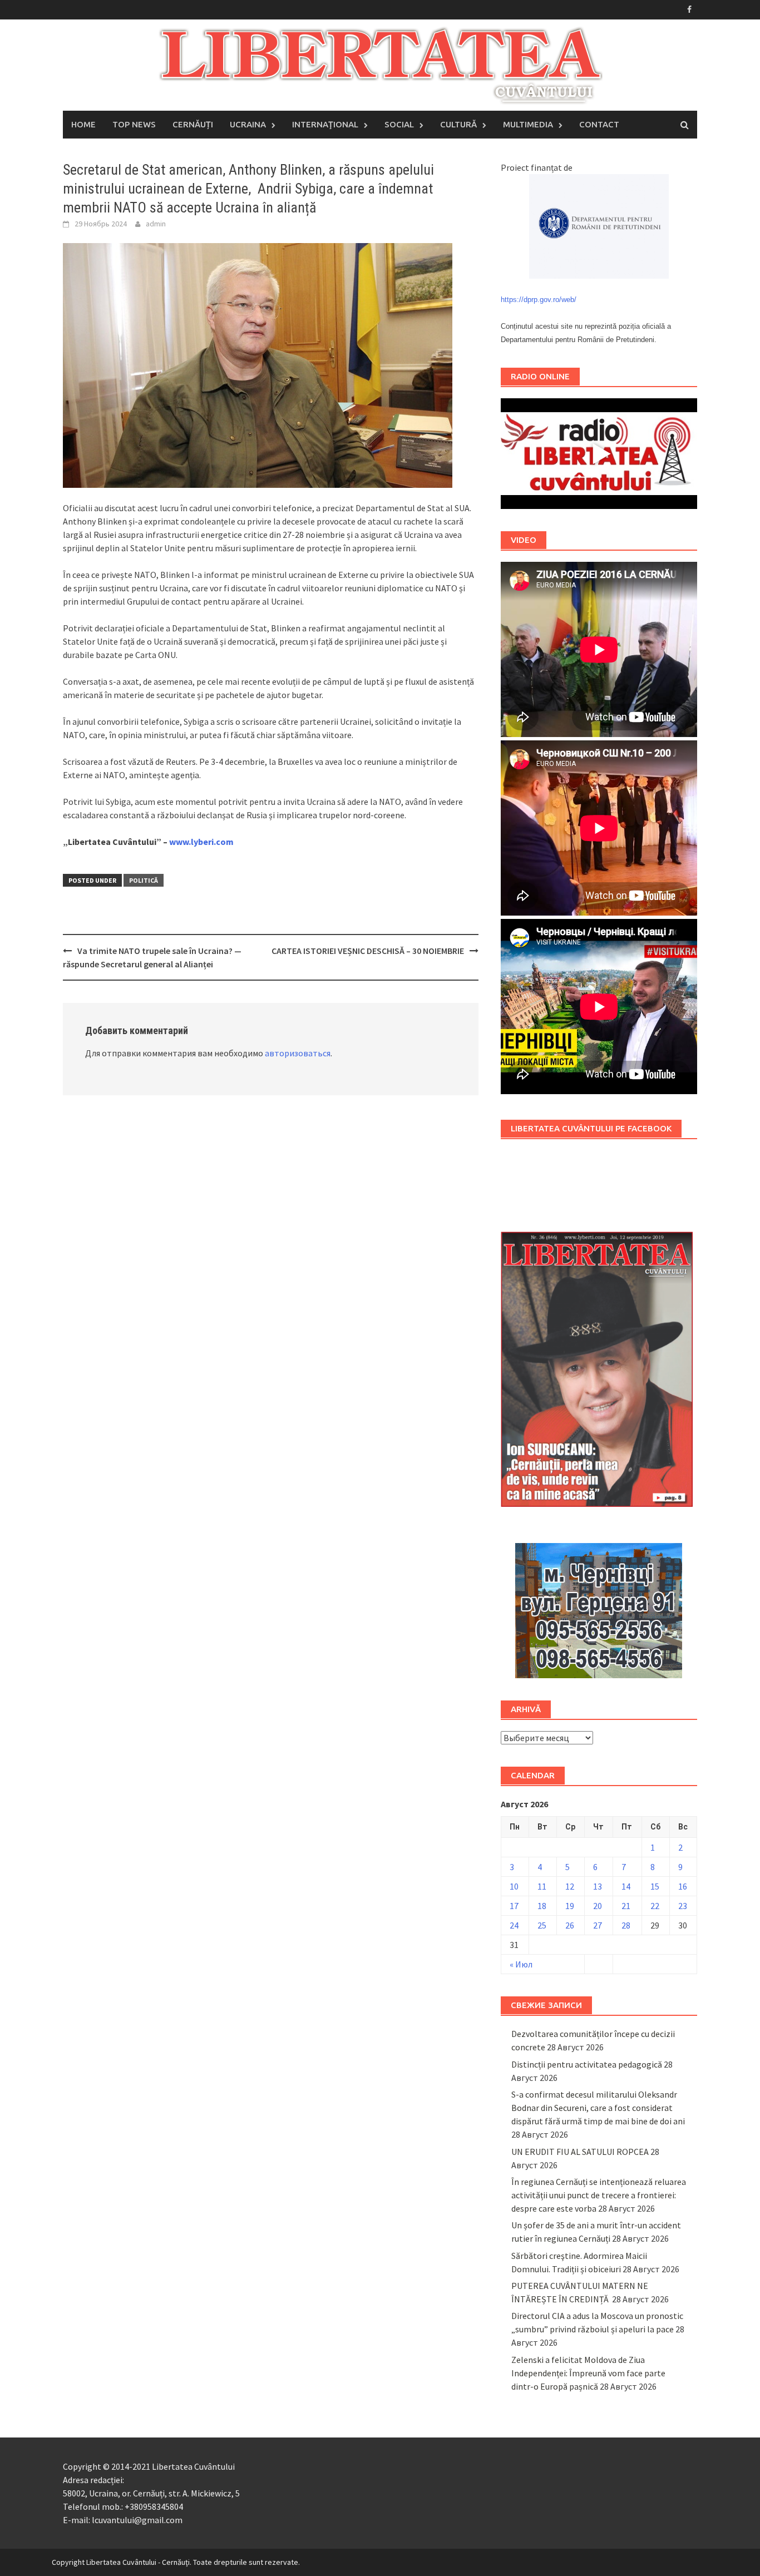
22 (655, 1906)
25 (542, 1925)
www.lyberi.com (201, 842)
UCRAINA (248, 124)
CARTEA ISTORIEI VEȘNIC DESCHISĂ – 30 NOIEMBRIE (368, 951)
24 (514, 1925)
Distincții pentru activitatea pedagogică (587, 2064)
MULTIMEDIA (528, 124)
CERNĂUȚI (193, 124)
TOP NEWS (134, 124)
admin (156, 224)
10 (514, 1886)
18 (542, 1906)
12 (570, 1886)
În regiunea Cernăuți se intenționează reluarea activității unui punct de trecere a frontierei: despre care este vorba (599, 2195)
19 (570, 1906)
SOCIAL (399, 124)
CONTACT (599, 124)
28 (626, 1925)
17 (514, 1906)
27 (598, 1925)
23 (683, 1906)
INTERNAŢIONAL (325, 124)
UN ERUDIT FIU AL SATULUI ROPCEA (580, 2152)
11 (542, 1886)
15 (655, 1886)
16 (683, 1886)
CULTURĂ (458, 124)
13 (598, 1886)
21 (626, 1906)
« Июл (521, 1964)
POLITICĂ (144, 880)
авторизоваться (298, 1053)
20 (598, 1906)
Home (83, 124)
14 (626, 1886)
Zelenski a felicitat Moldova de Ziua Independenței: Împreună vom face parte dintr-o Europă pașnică (588, 2373)
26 (570, 1925)
